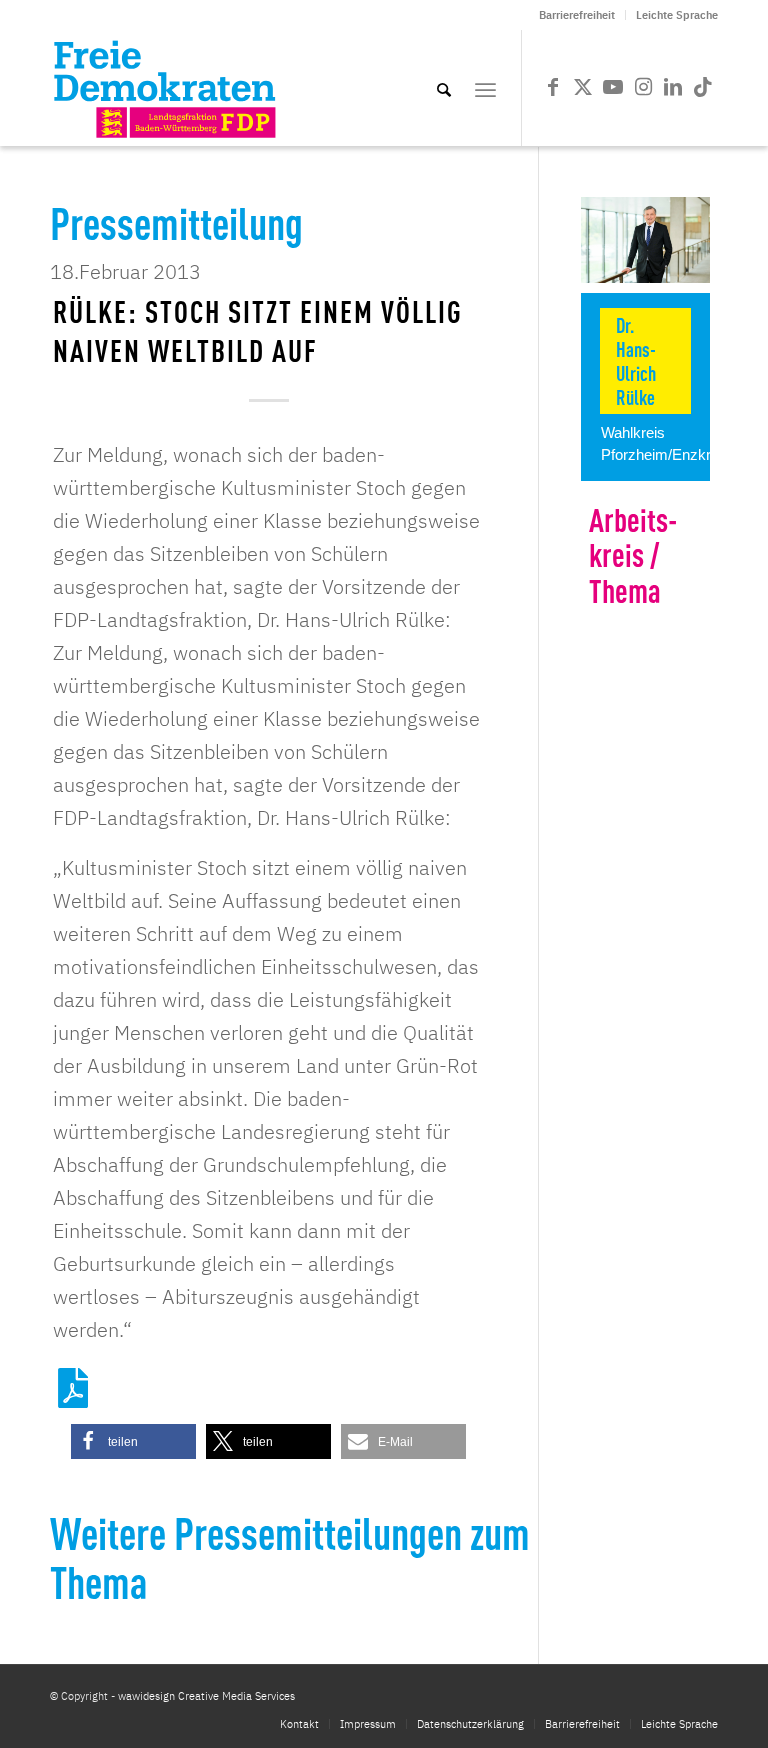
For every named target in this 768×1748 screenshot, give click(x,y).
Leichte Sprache (677, 15)
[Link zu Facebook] (553, 87)
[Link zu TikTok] (703, 87)
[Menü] (485, 88)
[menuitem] (577, 15)
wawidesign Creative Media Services (206, 1696)
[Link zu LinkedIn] (673, 87)
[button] (133, 1441)
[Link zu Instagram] (643, 87)
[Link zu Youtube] (613, 87)
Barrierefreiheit (577, 15)
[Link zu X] (583, 87)
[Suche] (444, 88)
